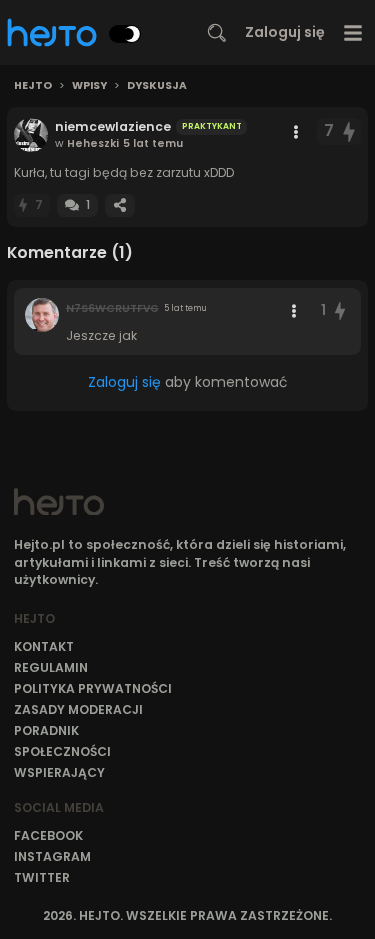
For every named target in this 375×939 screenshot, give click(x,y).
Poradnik (46, 730)
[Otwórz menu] (353, 32)
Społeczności (62, 751)
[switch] (125, 34)
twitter (42, 877)
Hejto (33, 86)
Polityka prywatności (93, 688)
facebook (48, 835)
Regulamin (51, 667)
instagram (52, 856)
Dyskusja (157, 86)
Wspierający (59, 772)
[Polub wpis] (350, 131)
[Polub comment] (340, 310)
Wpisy (89, 86)
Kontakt (44, 646)
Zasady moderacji (78, 709)
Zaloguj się (285, 32)
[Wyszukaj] (217, 33)
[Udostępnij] (120, 205)
